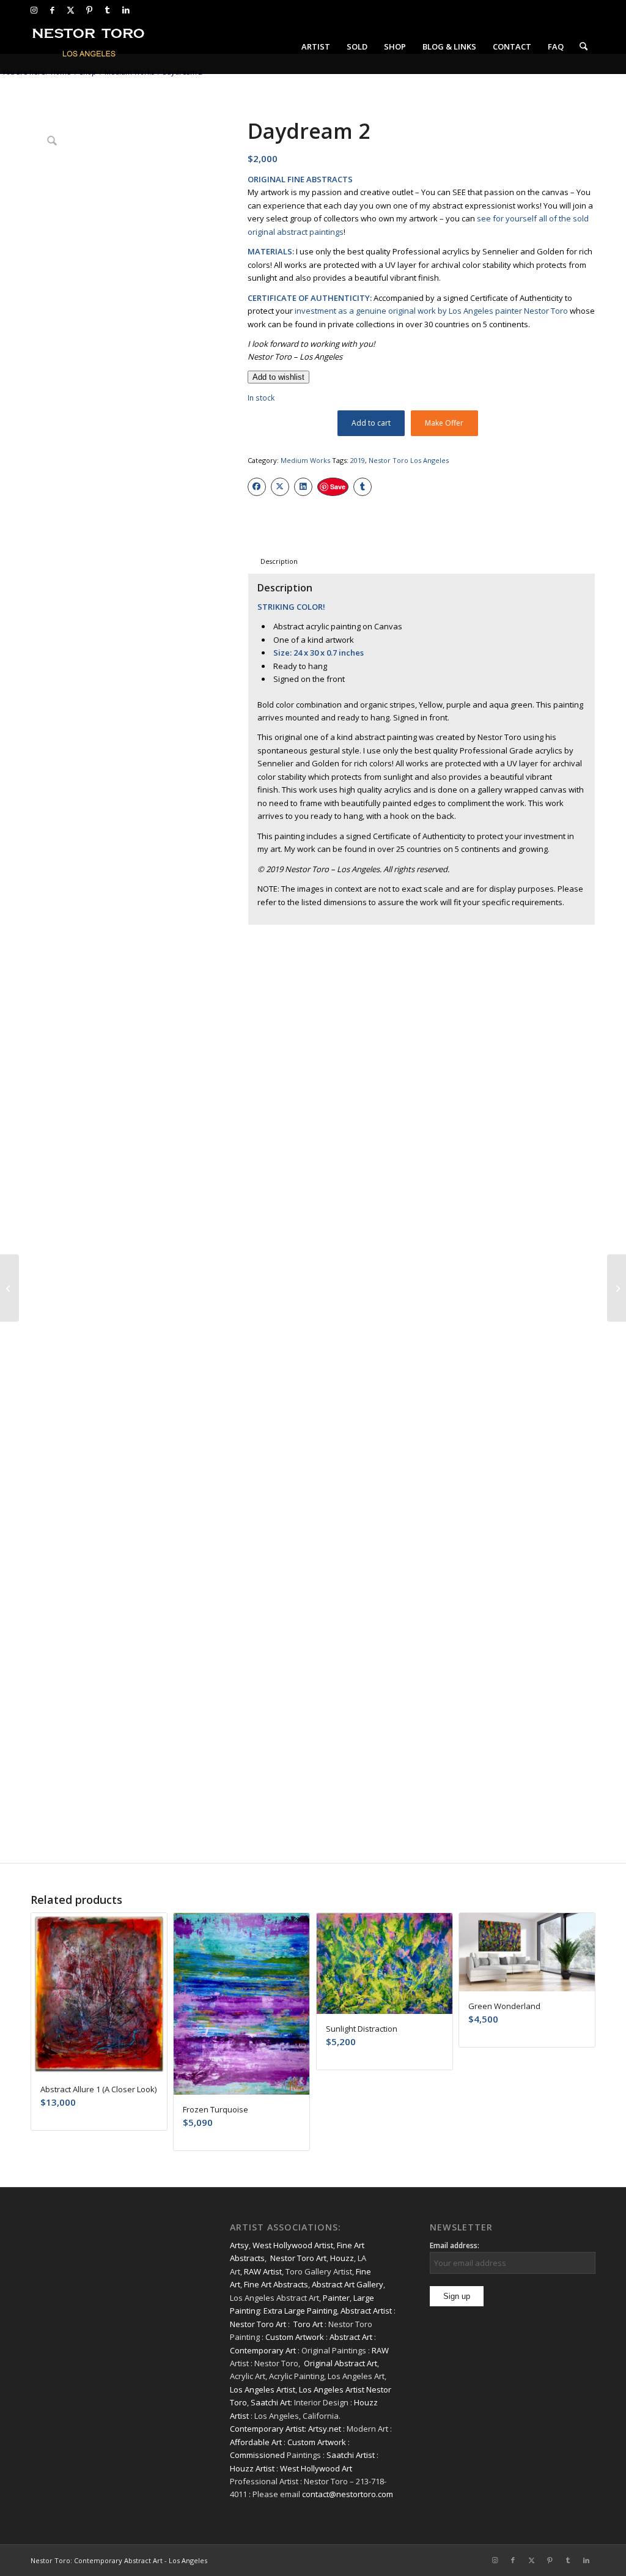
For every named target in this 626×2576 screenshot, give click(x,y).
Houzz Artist (252, 2468)
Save (338, 487)
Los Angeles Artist (263, 2389)
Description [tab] (279, 561)
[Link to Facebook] (52, 10)
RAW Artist (263, 2271)
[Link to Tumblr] (107, 10)
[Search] (584, 46)
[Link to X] (71, 10)
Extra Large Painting (300, 2311)
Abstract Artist (366, 2311)
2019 (358, 460)
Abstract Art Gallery (348, 2284)
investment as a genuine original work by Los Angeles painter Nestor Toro (431, 311)
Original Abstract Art (341, 2363)
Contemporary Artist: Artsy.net (285, 2429)
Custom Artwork (295, 2337)
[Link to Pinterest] (89, 10)
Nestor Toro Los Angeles (409, 460)
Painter (336, 2298)
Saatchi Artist (351, 2455)
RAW (380, 2350)
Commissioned (257, 2455)
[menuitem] (316, 46)
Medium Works (305, 460)
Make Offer (444, 423)
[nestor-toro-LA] (89, 46)
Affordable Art (256, 2442)
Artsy (239, 2245)
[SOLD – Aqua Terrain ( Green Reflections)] (617, 1288)
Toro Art (308, 2324)
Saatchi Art (271, 2402)
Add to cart (371, 423)
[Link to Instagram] (34, 10)
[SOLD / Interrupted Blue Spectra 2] (9, 1288)
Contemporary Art (263, 2350)
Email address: (455, 2245)
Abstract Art (351, 2337)
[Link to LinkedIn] (126, 10)
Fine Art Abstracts (276, 2284)
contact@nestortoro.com (348, 2494)
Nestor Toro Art (298, 2258)
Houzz (342, 2258)
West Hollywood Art (316, 2468)
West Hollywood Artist (293, 2245)
